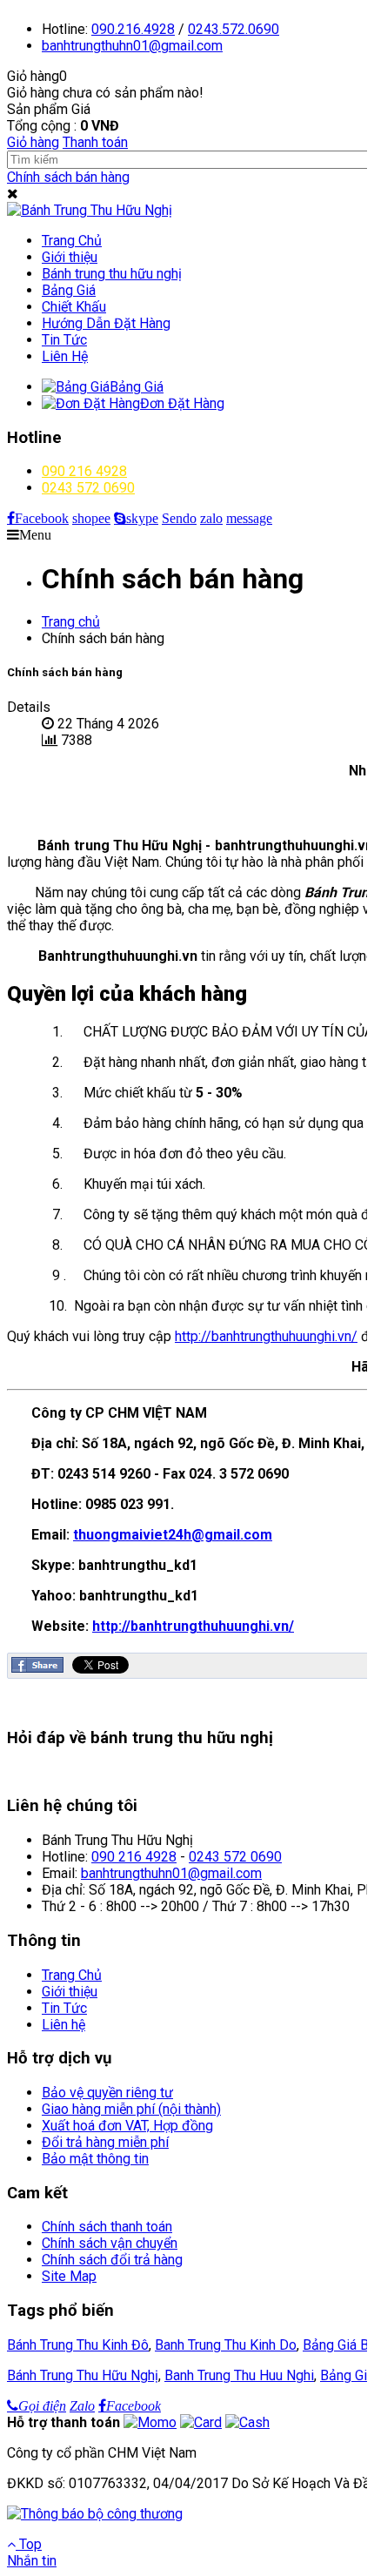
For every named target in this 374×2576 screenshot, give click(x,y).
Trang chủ (71, 622)
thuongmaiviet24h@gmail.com (173, 1535)
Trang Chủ (72, 1975)
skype (142, 518)
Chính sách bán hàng (68, 177)
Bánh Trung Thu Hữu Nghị (83, 2375)
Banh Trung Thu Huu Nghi (239, 2375)
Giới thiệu (70, 1992)
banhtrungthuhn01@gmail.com (171, 1873)
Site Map (69, 2276)
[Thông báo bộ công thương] (95, 2514)
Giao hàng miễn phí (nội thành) (131, 2109)
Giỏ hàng (33, 142)
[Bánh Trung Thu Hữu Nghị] (90, 210)
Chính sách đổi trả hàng (112, 2260)
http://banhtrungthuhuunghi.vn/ (266, 1336)
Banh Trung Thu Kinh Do (226, 2345)
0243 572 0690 (88, 488)
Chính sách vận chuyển (110, 2243)
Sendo (179, 518)
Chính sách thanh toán (107, 2227)
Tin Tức (64, 2008)
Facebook (42, 518)
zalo (211, 518)
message (249, 518)
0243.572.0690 (234, 29)
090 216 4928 (84, 471)
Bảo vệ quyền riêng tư (107, 2093)
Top (29, 2544)
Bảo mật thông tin (95, 2159)
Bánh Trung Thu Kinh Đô (78, 2345)
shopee (91, 518)
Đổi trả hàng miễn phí (105, 2142)
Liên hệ (63, 2025)
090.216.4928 (133, 29)
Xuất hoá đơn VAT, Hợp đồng (127, 2126)
